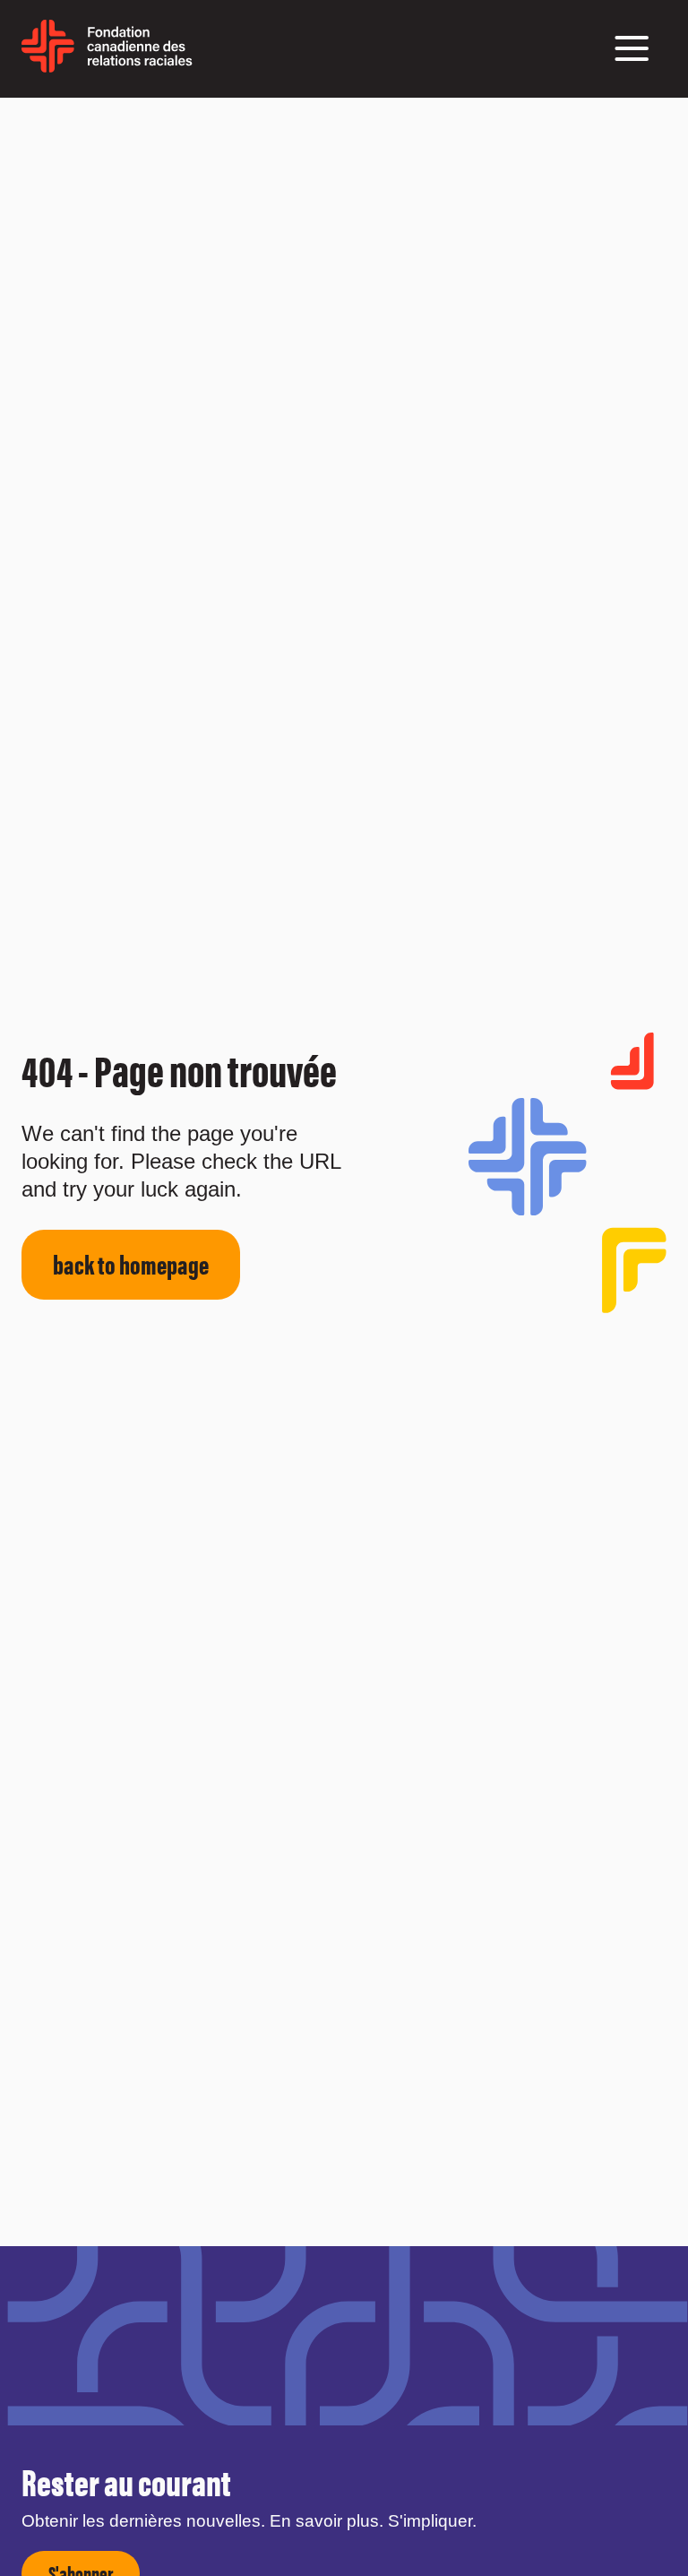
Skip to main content (47, 120)
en (205, 57)
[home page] (107, 66)
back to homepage (131, 1263)
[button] (632, 48)
